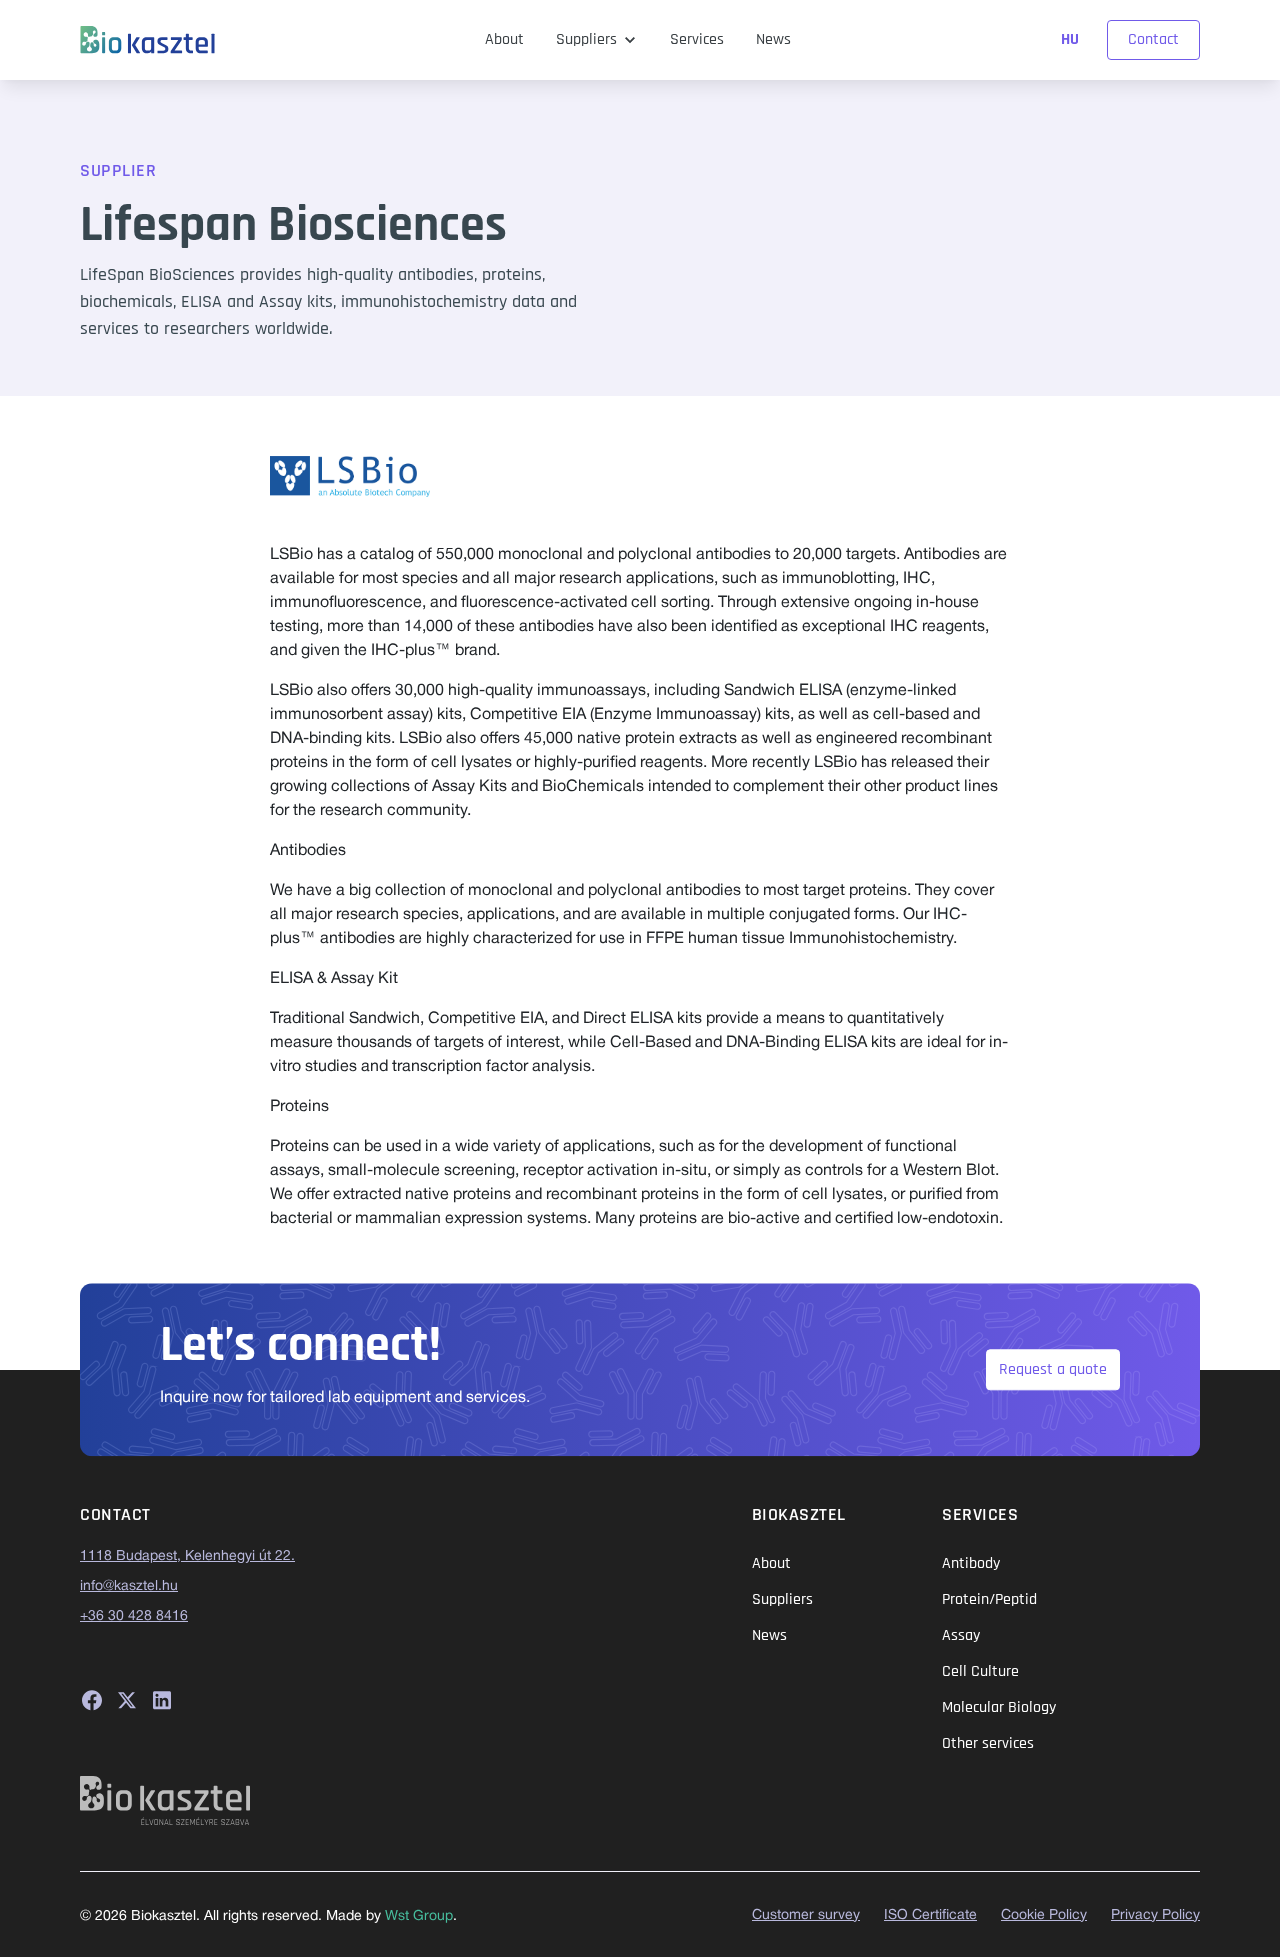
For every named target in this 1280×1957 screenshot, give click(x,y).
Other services (988, 1743)
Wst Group (419, 1916)
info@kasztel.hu (129, 1586)
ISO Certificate (930, 1915)
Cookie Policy (1044, 1915)
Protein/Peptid (989, 1599)
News (773, 39)
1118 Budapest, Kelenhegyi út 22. (187, 1556)
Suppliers (586, 39)
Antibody (971, 1563)
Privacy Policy (1155, 1915)
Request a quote (1053, 1369)
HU (1072, 39)
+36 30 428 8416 (134, 1616)
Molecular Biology (999, 1707)
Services (697, 39)
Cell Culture (980, 1671)
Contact (1153, 39)
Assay (961, 1635)
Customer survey (806, 1915)
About (504, 39)
